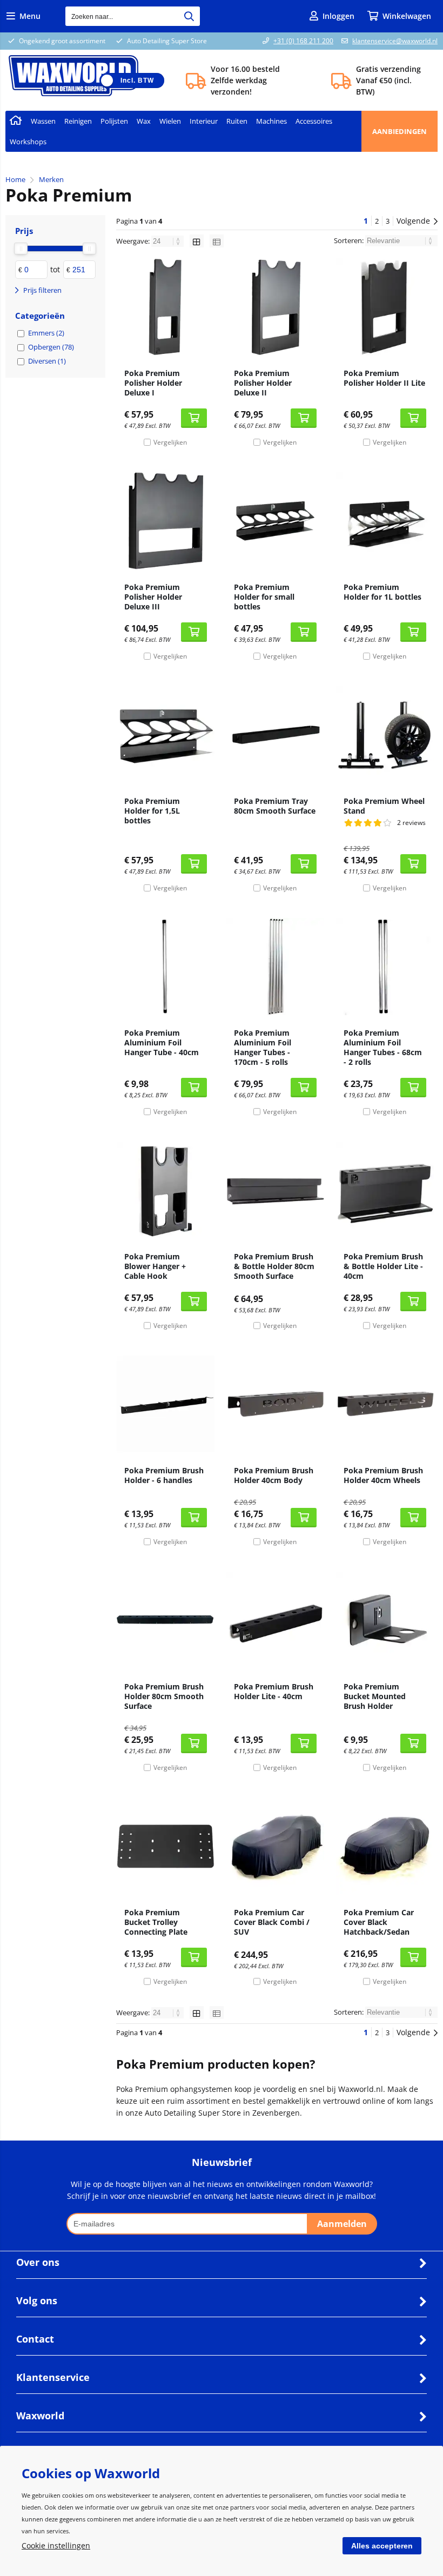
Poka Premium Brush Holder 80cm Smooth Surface (164, 1696)
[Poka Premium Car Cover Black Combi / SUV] (275, 1846)
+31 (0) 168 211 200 (303, 41)
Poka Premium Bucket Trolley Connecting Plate (156, 1922)
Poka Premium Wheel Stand (384, 806)
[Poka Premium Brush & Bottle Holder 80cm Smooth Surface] (275, 1190)
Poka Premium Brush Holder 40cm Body (274, 1475)
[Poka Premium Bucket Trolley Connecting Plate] (166, 1846)
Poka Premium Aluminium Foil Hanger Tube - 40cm (162, 1042)
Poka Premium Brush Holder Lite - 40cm (274, 1691)
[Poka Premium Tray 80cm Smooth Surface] (275, 735)
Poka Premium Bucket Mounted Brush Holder (375, 1696)
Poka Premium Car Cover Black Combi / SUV (272, 1922)
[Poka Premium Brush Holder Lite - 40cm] (275, 1620)
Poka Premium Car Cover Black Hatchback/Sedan (379, 1922)
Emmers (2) (46, 333)
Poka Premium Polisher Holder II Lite (384, 378)
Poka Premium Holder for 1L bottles (382, 592)
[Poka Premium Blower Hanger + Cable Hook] (166, 1190)
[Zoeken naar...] (189, 16)
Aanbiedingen (400, 131)
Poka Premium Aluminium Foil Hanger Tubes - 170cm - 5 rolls (263, 1047)
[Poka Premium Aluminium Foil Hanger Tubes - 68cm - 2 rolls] (385, 967)
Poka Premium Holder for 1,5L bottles (152, 811)
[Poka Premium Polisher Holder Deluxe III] (166, 521)
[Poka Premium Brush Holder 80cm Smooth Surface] (166, 1620)
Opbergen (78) (51, 347)
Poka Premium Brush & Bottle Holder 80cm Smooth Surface (274, 1266)
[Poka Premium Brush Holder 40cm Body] (275, 1404)
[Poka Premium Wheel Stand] (385, 735)
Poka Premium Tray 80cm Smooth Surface (275, 806)
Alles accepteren (382, 2546)
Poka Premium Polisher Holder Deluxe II (263, 383)
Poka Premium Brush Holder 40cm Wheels (383, 1475)
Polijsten (114, 121)
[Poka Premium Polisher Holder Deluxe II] (275, 307)
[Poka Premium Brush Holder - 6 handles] (166, 1404)
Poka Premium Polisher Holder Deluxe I (153, 383)
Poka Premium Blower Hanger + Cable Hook (155, 1266)
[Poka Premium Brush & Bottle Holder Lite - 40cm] (385, 1190)
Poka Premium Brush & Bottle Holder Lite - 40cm (383, 1266)
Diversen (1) (47, 361)
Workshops (28, 142)
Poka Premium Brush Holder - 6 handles (164, 1475)
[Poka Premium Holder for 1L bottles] (385, 521)
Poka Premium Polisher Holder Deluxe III (153, 597)
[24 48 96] (168, 241)
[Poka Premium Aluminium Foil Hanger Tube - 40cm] (166, 967)
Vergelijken (170, 442)
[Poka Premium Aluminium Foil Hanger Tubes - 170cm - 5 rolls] (275, 967)
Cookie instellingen (56, 2545)
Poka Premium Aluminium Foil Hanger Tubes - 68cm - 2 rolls (383, 1047)
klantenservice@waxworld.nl (395, 41)
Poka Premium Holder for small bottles (264, 597)
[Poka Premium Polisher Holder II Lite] (385, 307)
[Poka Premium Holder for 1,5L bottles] (166, 735)
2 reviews (411, 823)
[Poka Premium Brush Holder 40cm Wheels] (385, 1404)
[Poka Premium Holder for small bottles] (275, 521)
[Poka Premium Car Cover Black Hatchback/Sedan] (385, 1846)
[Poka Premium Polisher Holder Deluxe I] (166, 307)
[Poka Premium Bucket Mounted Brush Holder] (385, 1620)
